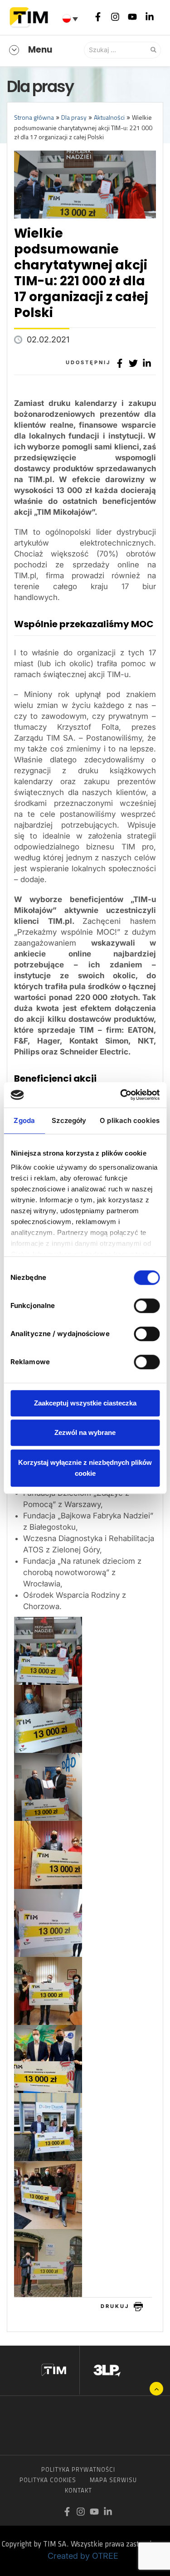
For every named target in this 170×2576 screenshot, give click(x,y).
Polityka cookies (48, 2480)
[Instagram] (115, 16)
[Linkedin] (150, 16)
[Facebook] (98, 16)
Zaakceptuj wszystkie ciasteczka (85, 1403)
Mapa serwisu (113, 2480)
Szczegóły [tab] (69, 1120)
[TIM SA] (31, 16)
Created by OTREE (83, 2556)
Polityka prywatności (78, 2469)
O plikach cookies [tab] (130, 1120)
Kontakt (78, 2490)
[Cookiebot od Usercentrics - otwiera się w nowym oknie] (121, 1095)
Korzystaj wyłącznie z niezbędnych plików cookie (85, 1468)
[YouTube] (132, 16)
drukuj (115, 2306)
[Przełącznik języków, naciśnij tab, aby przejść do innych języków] (71, 19)
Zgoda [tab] (24, 1120)
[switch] (147, 1306)
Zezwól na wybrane (85, 1432)
